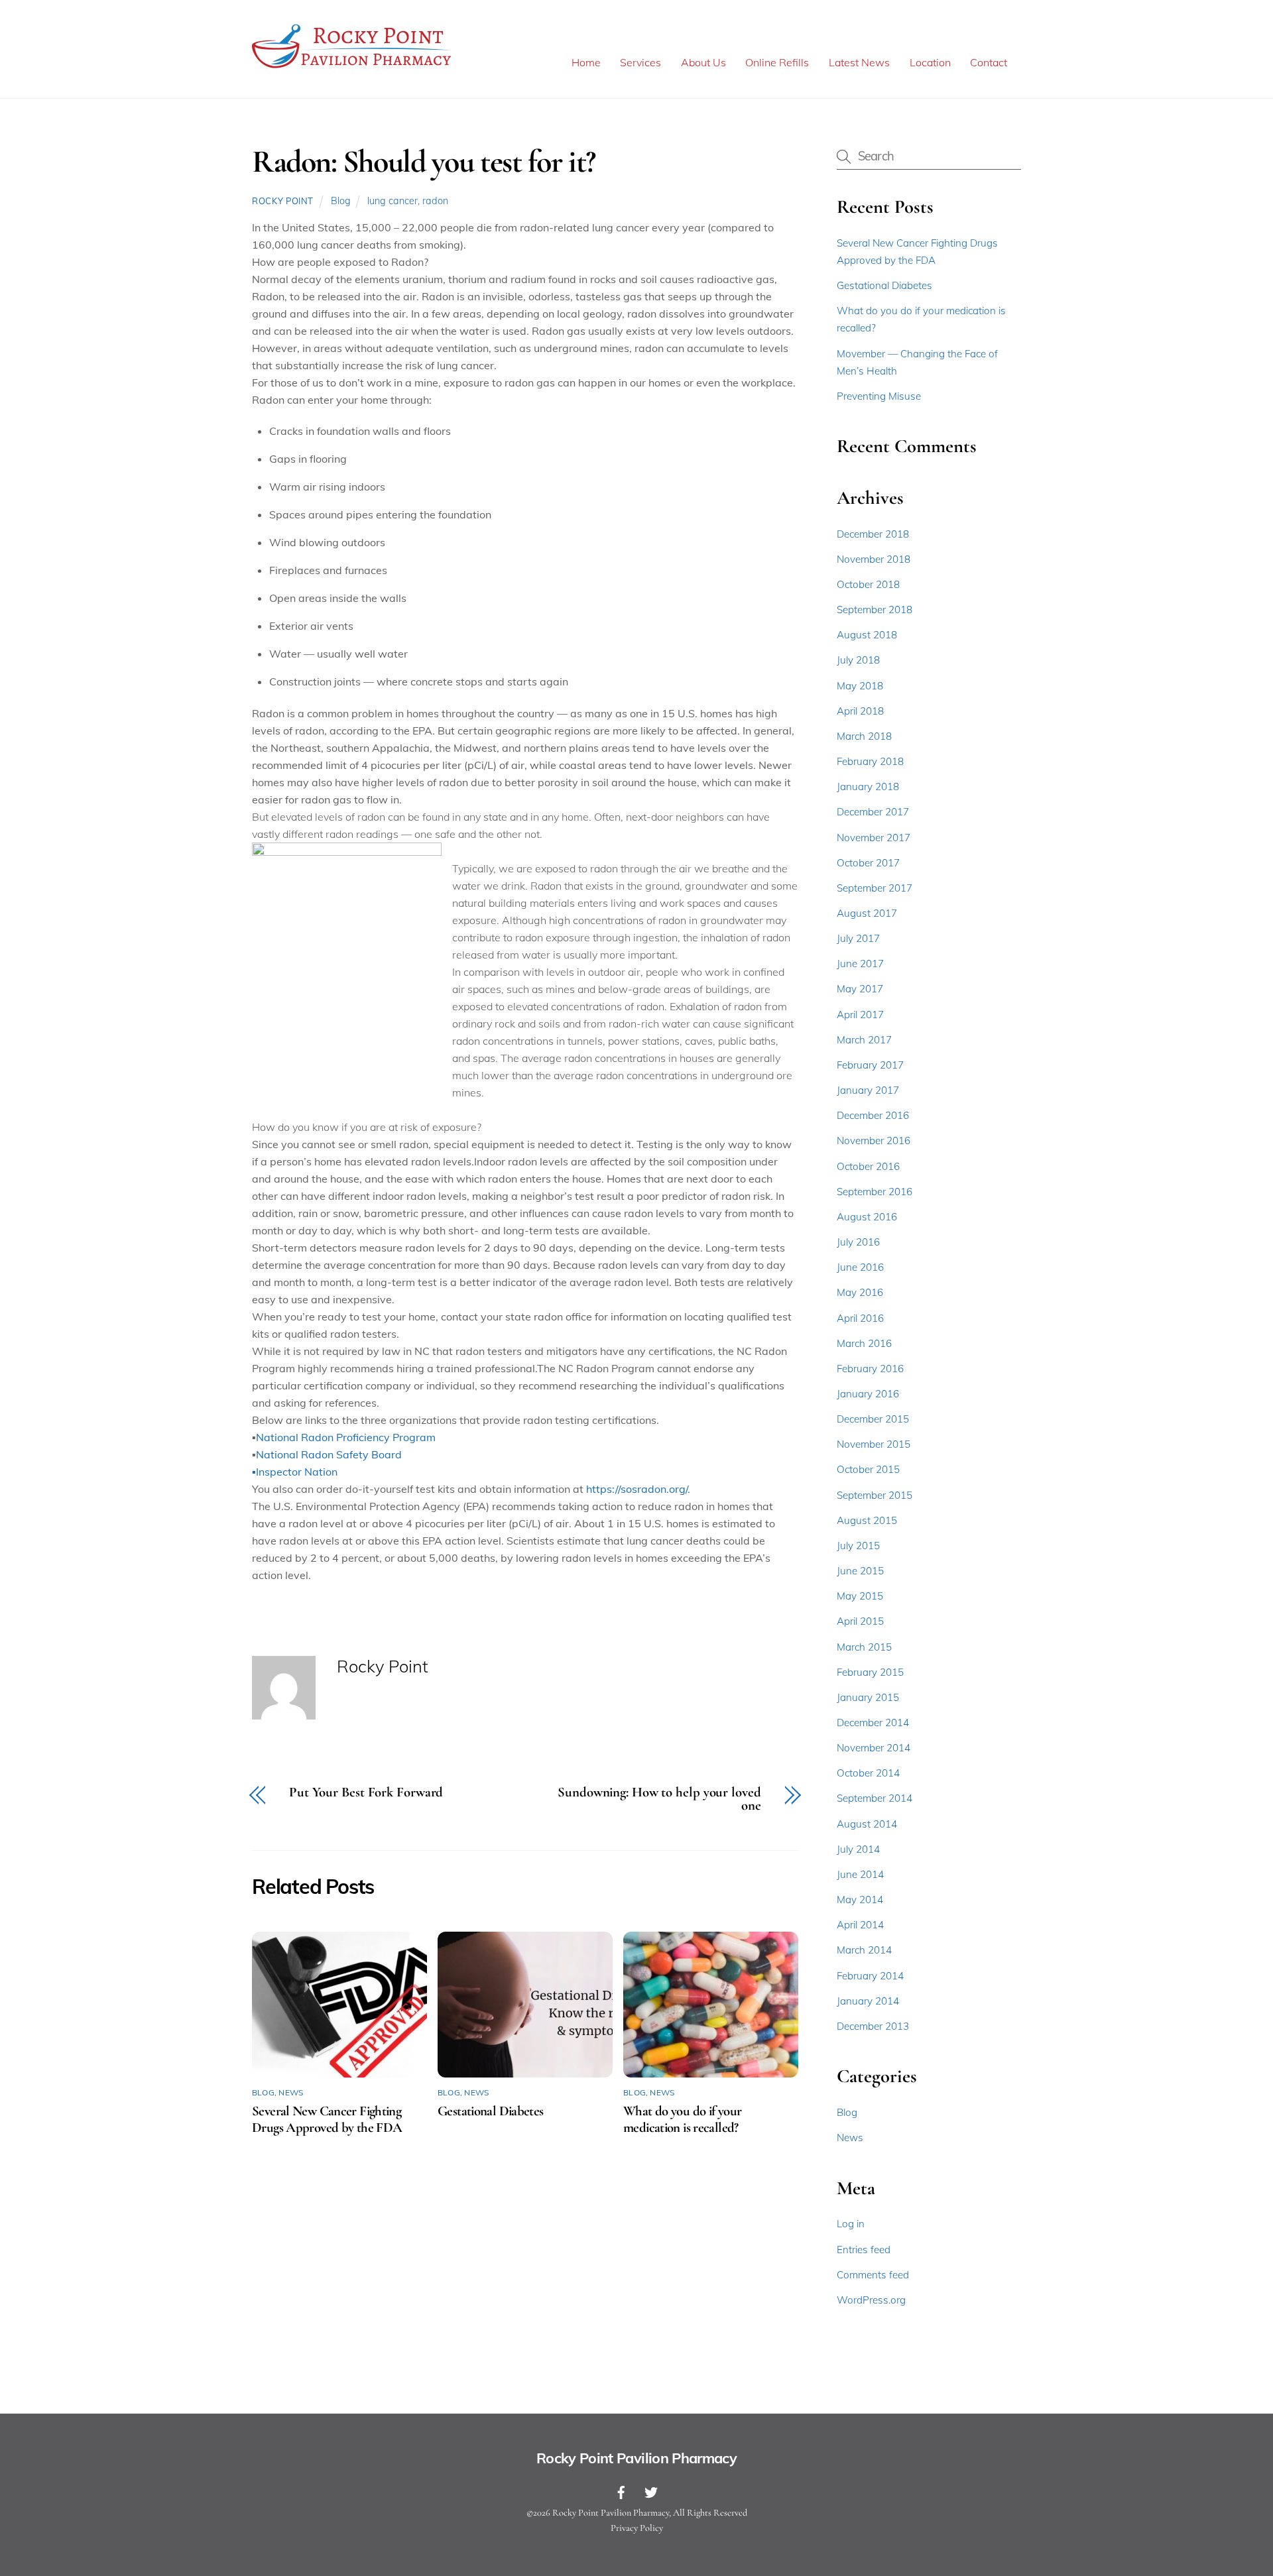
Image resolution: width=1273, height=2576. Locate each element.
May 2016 (860, 1292)
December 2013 (873, 2026)
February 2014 (870, 1976)
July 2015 (858, 1546)
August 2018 (867, 635)
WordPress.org (871, 2300)
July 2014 (858, 1849)
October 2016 (868, 1166)
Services (640, 62)
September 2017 (875, 888)
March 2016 (864, 1343)
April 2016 (860, 1318)
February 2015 (870, 1672)
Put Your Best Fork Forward (366, 1793)
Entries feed (864, 2250)
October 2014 (868, 1773)
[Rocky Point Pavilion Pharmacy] (351, 68)
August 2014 (867, 1824)
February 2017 (870, 1065)
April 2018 (860, 711)
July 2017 (858, 938)
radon (435, 201)
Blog (341, 201)
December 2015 (873, 1419)
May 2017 (860, 989)
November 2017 (874, 838)
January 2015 (868, 1697)
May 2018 (860, 686)
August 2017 (867, 913)
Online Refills (777, 62)
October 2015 (868, 1469)
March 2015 (864, 1647)
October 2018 (868, 584)
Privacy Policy (637, 2528)
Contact (989, 62)
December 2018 (873, 534)
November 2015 (874, 1444)
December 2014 (873, 1723)
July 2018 (858, 660)
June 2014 (860, 1874)
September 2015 (875, 1495)
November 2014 (874, 1748)
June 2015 (860, 1571)
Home (586, 62)
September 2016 (875, 1192)
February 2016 (870, 1369)
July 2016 (858, 1242)
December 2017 (873, 812)
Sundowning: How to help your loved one (659, 1800)
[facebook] (621, 2490)
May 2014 (860, 1900)
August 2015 (867, 1520)
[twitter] (651, 2490)
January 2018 (868, 787)
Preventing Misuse (879, 396)
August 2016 (867, 1217)
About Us (703, 62)
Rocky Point (283, 201)
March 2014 (864, 1950)
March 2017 (864, 1040)
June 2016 (860, 1267)
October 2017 (868, 863)
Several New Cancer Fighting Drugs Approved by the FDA (327, 2119)
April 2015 (860, 1621)
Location (930, 62)
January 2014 (868, 2001)
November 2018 (874, 559)
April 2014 (860, 1925)
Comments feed (873, 2275)
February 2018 (870, 761)
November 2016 (874, 1141)
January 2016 (868, 1394)
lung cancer (393, 201)
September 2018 (875, 610)
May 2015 (860, 1596)
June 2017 (860, 964)
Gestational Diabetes (491, 2111)
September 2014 (875, 1798)
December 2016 (873, 1115)
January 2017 (868, 1090)
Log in (851, 2224)
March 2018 (864, 736)
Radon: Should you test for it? (424, 162)
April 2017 (860, 1015)
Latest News (859, 62)
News (291, 2092)
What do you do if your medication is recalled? (682, 2119)
